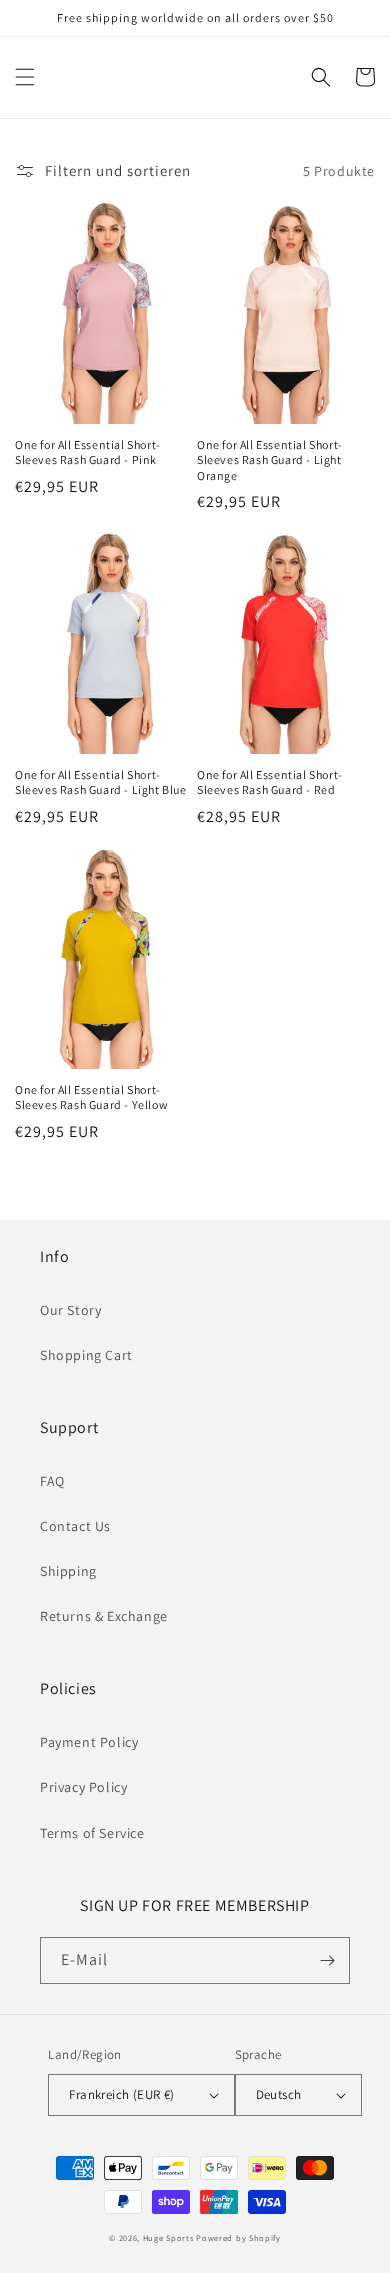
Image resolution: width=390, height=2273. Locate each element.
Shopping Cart (86, 1355)
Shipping (68, 1571)
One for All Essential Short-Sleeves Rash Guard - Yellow (91, 1097)
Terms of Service (92, 1833)
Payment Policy (89, 1742)
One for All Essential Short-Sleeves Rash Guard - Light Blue (101, 782)
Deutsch (279, 2094)
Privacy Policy (83, 1787)
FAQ (52, 1481)
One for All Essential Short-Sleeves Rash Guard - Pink (88, 452)
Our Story (70, 1310)
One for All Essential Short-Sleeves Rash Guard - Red (270, 782)
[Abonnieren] (327, 1960)
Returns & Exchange (104, 1616)
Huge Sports (168, 2237)
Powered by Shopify (238, 2237)
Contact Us (75, 1526)
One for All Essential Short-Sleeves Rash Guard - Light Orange (270, 460)
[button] (25, 77)
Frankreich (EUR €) (121, 2094)
